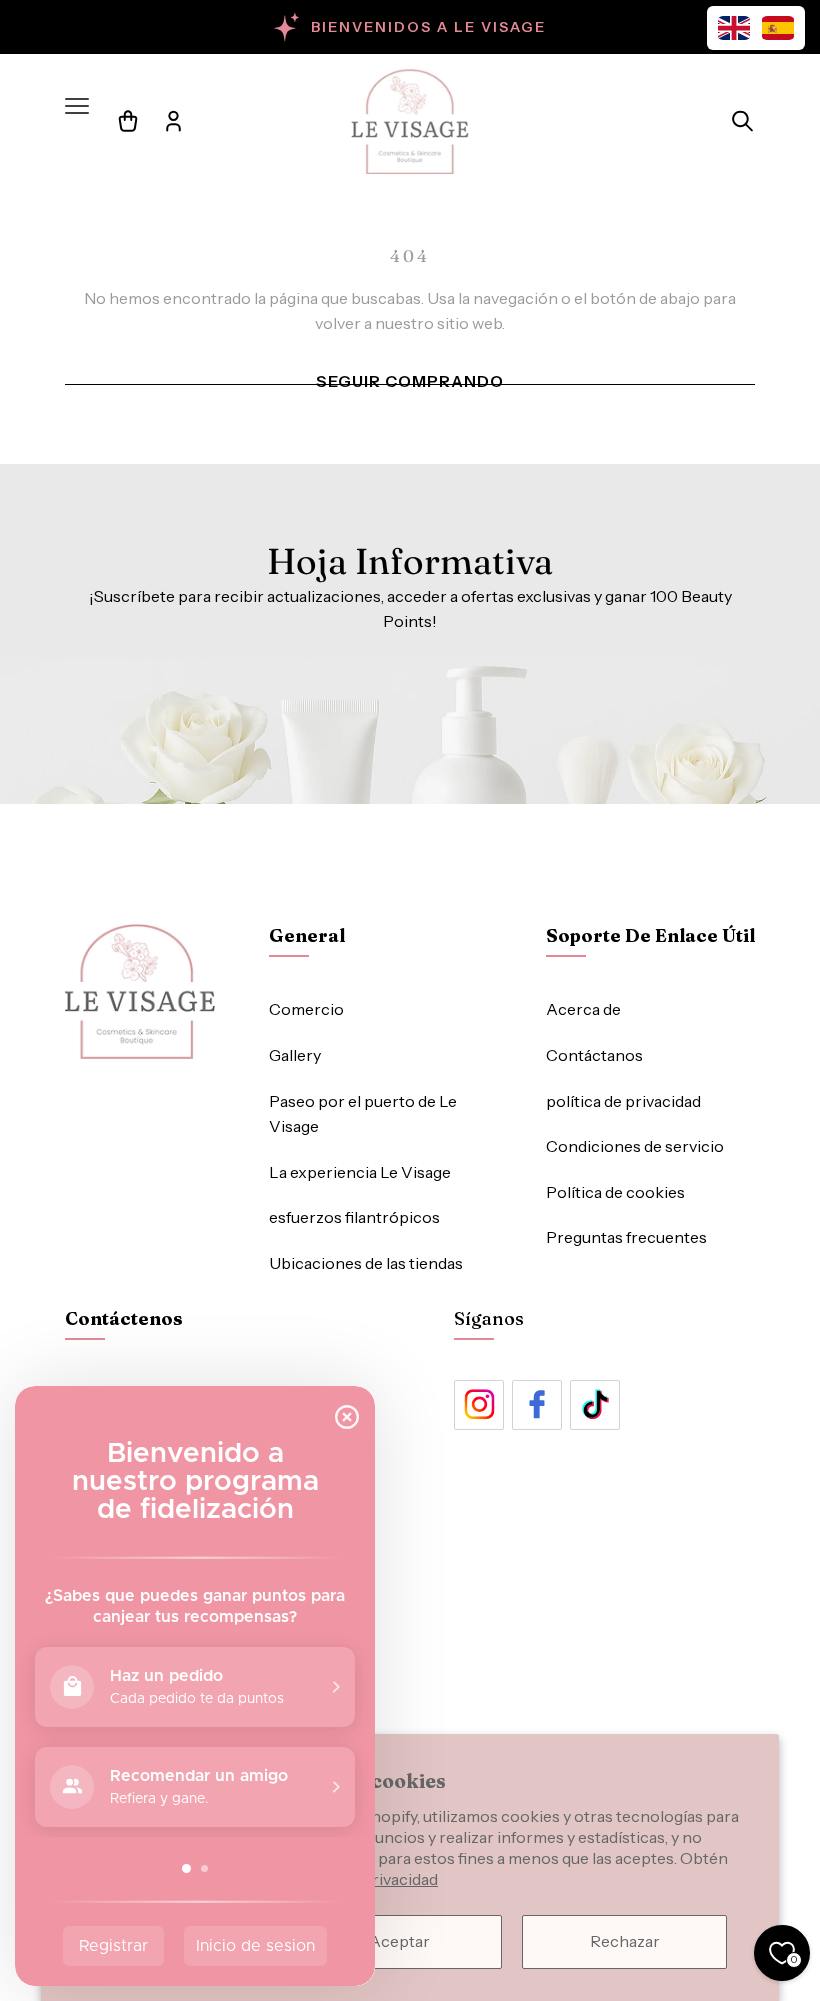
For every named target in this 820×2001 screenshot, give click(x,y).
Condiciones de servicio (635, 1146)
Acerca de (583, 1009)
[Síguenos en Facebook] (537, 1405)
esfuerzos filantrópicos (354, 1217)
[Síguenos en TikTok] (595, 1405)
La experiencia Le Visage (360, 1172)
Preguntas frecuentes (626, 1237)
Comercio (306, 1009)
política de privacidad (623, 1101)
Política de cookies (615, 1192)
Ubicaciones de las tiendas (366, 1263)
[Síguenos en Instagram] (479, 1405)
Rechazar (625, 1941)
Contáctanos (594, 1055)
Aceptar (399, 1941)
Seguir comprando (410, 381)
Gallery (295, 1055)
